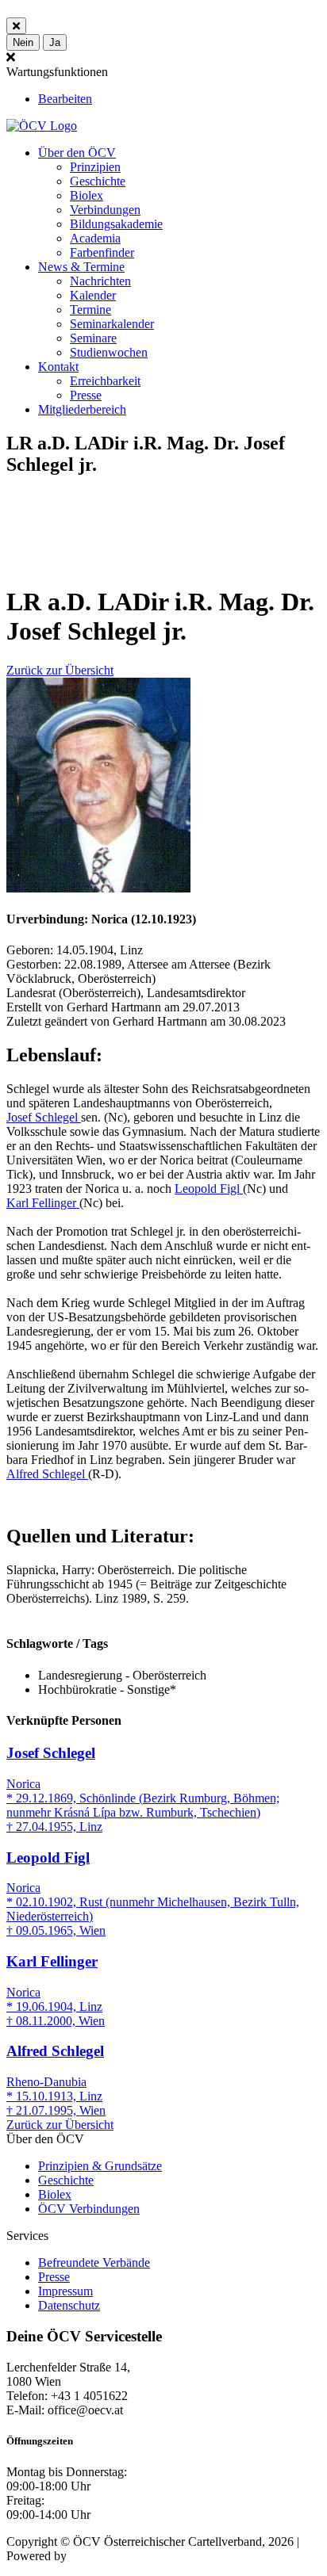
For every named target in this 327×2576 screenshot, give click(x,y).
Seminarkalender (112, 324)
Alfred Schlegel (47, 1474)
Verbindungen (105, 210)
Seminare (93, 338)
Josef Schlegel (44, 1117)
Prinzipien (95, 167)
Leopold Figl (209, 1189)
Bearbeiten (65, 99)
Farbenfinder (102, 252)
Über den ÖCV (77, 153)
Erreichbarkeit (105, 381)
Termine (90, 310)
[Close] (16, 26)
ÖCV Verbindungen (89, 2209)
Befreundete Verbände (94, 2263)
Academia (95, 238)
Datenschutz (69, 2305)
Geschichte (98, 181)
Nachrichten (100, 281)
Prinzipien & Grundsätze (100, 2166)
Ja (55, 42)
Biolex (87, 195)
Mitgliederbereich (82, 409)
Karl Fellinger (43, 1203)
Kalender (93, 295)
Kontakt (58, 367)
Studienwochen (109, 352)
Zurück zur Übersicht (60, 670)
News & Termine (81, 267)
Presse (86, 395)
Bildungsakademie (116, 224)
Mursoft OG (101, 2556)
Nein (23, 42)
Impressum (65, 2291)
